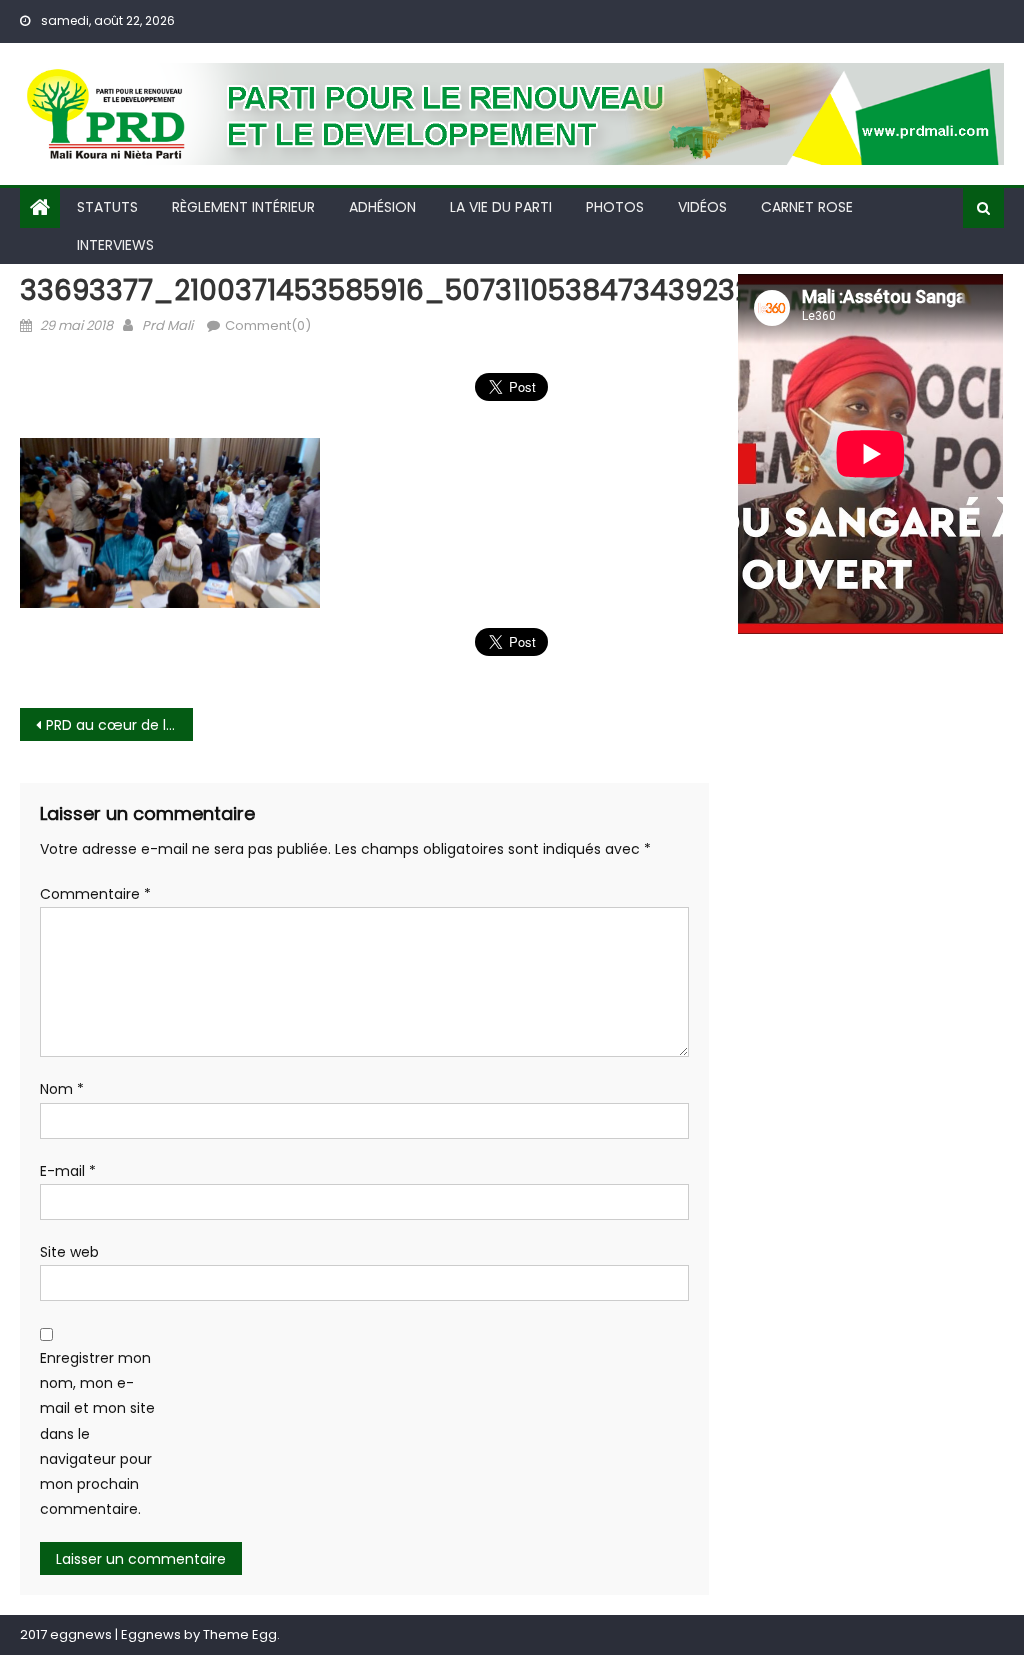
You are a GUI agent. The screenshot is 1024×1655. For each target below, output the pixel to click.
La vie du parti (501, 207)
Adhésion (382, 207)
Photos (615, 207)
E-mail (68, 1171)
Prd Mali (167, 325)
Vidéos (702, 207)
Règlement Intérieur (243, 207)
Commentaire (95, 894)
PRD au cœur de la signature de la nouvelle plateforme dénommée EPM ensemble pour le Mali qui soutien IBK (119, 725)
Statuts (107, 207)
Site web (69, 1252)
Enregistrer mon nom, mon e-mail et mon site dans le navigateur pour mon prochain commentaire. (97, 1433)
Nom (62, 1089)
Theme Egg (240, 1634)
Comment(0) (268, 325)
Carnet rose (807, 207)
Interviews (115, 245)
